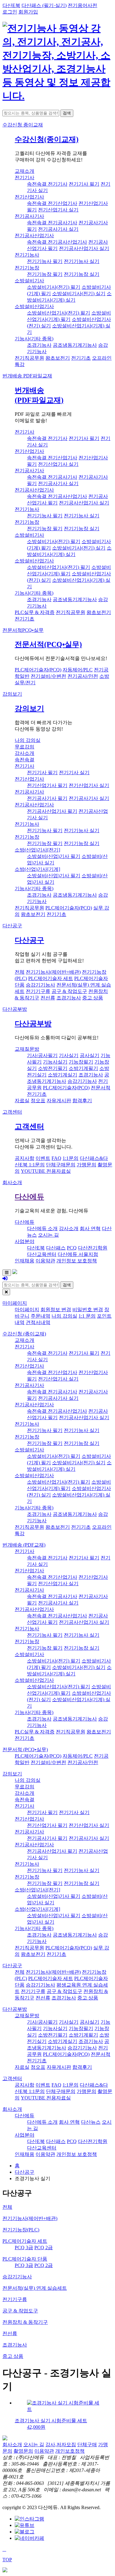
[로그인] (5, 1278)
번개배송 (27, 376)
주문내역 (40, 1316)
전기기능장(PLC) (21, 2230)
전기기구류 (38, 991)
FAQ (56, 1158)
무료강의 (25, 747)
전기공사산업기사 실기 (84, 248)
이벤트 (43, 1158)
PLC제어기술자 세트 (51, 978)
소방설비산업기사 (34, 306)
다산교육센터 (42, 1254)
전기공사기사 (29, 216)
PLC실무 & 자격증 (35, 612)
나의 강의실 (28, 740)
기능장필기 (81, 1062)
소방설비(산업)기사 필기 (54, 856)
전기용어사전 (82, 5)
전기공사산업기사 (34, 236)
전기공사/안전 (83, 676)
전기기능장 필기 (45, 274)
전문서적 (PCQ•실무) (25, 1750)
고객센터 (12, 1112)
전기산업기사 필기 (47, 785)
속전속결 (25, 760)
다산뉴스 (91, 2122)
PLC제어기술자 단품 (25, 2259)
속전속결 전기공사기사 (52, 223)
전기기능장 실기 (82, 274)
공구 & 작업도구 (69, 991)
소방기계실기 (63, 1075)
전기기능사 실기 (82, 261)
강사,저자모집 (61, 2445)
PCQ (72, 1248)
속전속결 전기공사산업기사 (57, 242)
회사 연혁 (90, 1228)
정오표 (38, 1101)
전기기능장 (27, 268)
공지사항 (25, 1158)
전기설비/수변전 (48, 676)
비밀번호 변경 (88, 1309)
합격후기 (82, 1101)
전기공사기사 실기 (58, 229)
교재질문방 (27, 1049)
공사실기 (90, 1055)
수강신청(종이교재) (47, 139)
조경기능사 (39, 345)
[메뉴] (7, 1273)
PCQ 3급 (24, 2248)
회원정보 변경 (56, 1309)
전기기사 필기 (84, 184)
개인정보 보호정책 (77, 1261)
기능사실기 (55, 1062)
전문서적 (23, 630)
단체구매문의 (61, 1165)
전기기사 (25, 178)
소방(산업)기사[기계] (37, 869)
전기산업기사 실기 (58, 210)
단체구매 (87, 2445)
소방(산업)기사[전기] (37, 850)
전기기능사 (27, 255)
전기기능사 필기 (45, 261)
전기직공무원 (29, 358)
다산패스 (56, 1248)
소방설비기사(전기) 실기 (79, 294)
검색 (67, 113)
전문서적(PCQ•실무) (48, 644)
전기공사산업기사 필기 (52, 811)
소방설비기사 (29, 281)
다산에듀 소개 (42, 1228)
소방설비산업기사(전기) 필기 (59, 313)
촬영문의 (23, 2451)
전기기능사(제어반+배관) (53, 972)
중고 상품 (93, 998)
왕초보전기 (58, 358)
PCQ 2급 (44, 2248)
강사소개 (25, 753)
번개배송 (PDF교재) (24, 1545)
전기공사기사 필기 (47, 798)
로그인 (10, 12)
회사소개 (12, 1182)
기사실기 (69, 1055)
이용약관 (45, 1261)
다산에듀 (29, 1197)
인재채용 (25, 1261)
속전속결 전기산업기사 (52, 203)
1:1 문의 (87, 1316)
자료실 (22, 1101)
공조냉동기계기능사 (75, 345)
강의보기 (12, 694)
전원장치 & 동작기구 (25, 2322)
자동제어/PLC (78, 670)
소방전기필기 (53, 1068)
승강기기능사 (40, 985)
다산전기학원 (93, 1248)
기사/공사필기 (42, 1055)
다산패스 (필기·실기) (44, 5)
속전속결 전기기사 (47, 184)
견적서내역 (38, 1322)
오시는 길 (48, 1235)
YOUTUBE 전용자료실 (46, 1171)
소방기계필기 (83, 1068)
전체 (20, 972)
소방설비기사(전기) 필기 (54, 287)
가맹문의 (86, 1165)
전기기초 (81, 358)
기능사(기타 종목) (34, 339)
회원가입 (28, 12)
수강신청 (23, 125)
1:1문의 (71, 1158)
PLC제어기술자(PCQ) (38, 670)
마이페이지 (15, 1303)
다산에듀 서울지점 (78, 1254)
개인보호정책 (70, 2451)
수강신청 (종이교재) (24, 1334)
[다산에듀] (57, 96)
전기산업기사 (29, 197)
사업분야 (25, 1241)
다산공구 (12, 926)
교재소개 (25, 171)
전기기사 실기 (74, 772)
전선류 (48, 998)
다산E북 (11, 5)
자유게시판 (59, 1101)
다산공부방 (15, 1009)
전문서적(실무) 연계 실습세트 (35, 2288)
